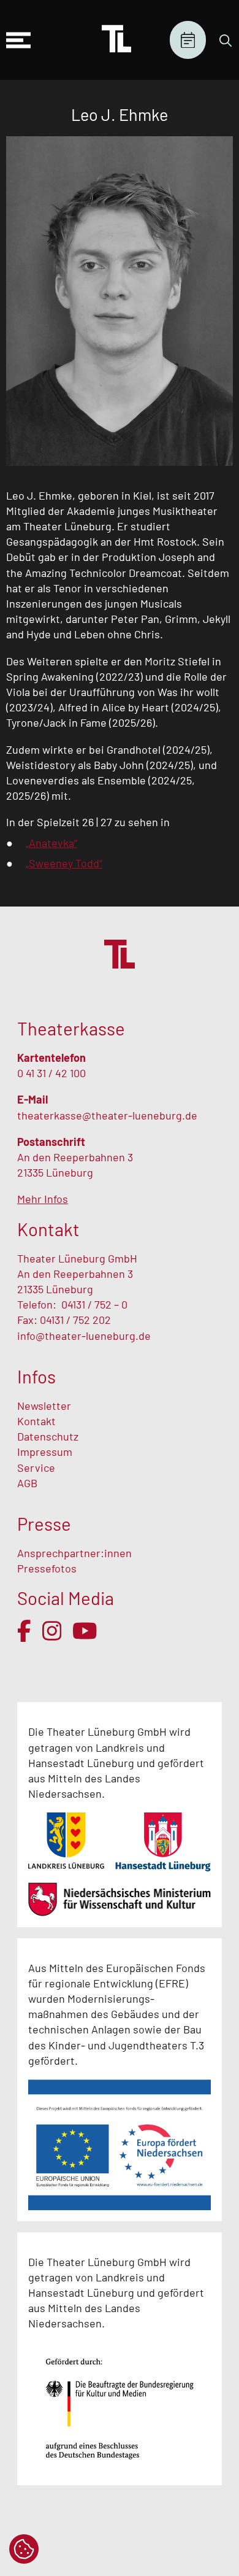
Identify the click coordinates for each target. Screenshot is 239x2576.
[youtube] (85, 1631)
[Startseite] (116, 40)
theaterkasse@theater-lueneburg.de (107, 1115)
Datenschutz (48, 1436)
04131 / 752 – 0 (94, 1304)
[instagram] (52, 1631)
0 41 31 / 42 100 (51, 1073)
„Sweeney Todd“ (64, 863)
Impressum (45, 1452)
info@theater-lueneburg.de (84, 1336)
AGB (27, 1483)
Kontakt (36, 1421)
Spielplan (188, 40)
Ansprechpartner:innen (74, 1553)
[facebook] (24, 1631)
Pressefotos (47, 1568)
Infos (36, 1376)
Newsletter (44, 1406)
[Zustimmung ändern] (24, 2549)
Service (37, 1468)
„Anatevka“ (51, 843)
